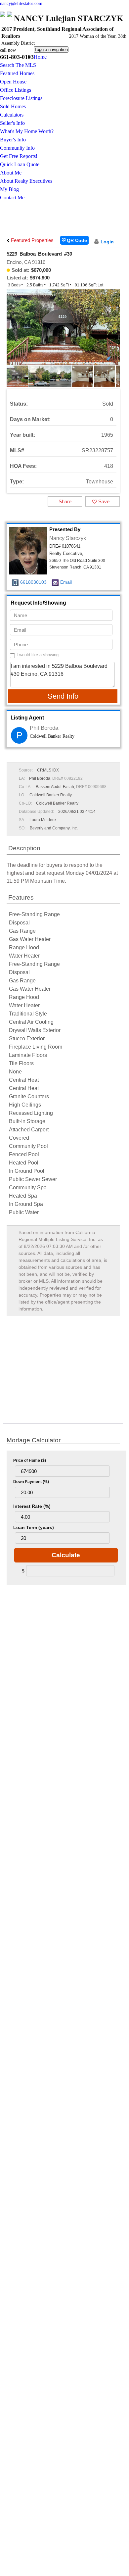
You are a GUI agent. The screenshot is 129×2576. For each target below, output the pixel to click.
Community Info (17, 148)
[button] (114, 332)
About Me (11, 173)
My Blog (9, 189)
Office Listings (16, 90)
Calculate (66, 1555)
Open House (13, 82)
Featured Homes (17, 73)
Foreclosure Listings (21, 98)
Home (40, 57)
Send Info (63, 696)
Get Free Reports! (19, 156)
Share (65, 501)
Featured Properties (32, 240)
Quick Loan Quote (20, 164)
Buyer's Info (13, 140)
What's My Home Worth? (27, 131)
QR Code (76, 240)
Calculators (12, 115)
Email (66, 582)
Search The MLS (18, 65)
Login (107, 242)
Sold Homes (13, 106)
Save (103, 501)
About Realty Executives (26, 181)
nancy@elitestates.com (21, 3)
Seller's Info (12, 123)
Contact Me (12, 198)
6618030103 (33, 582)
